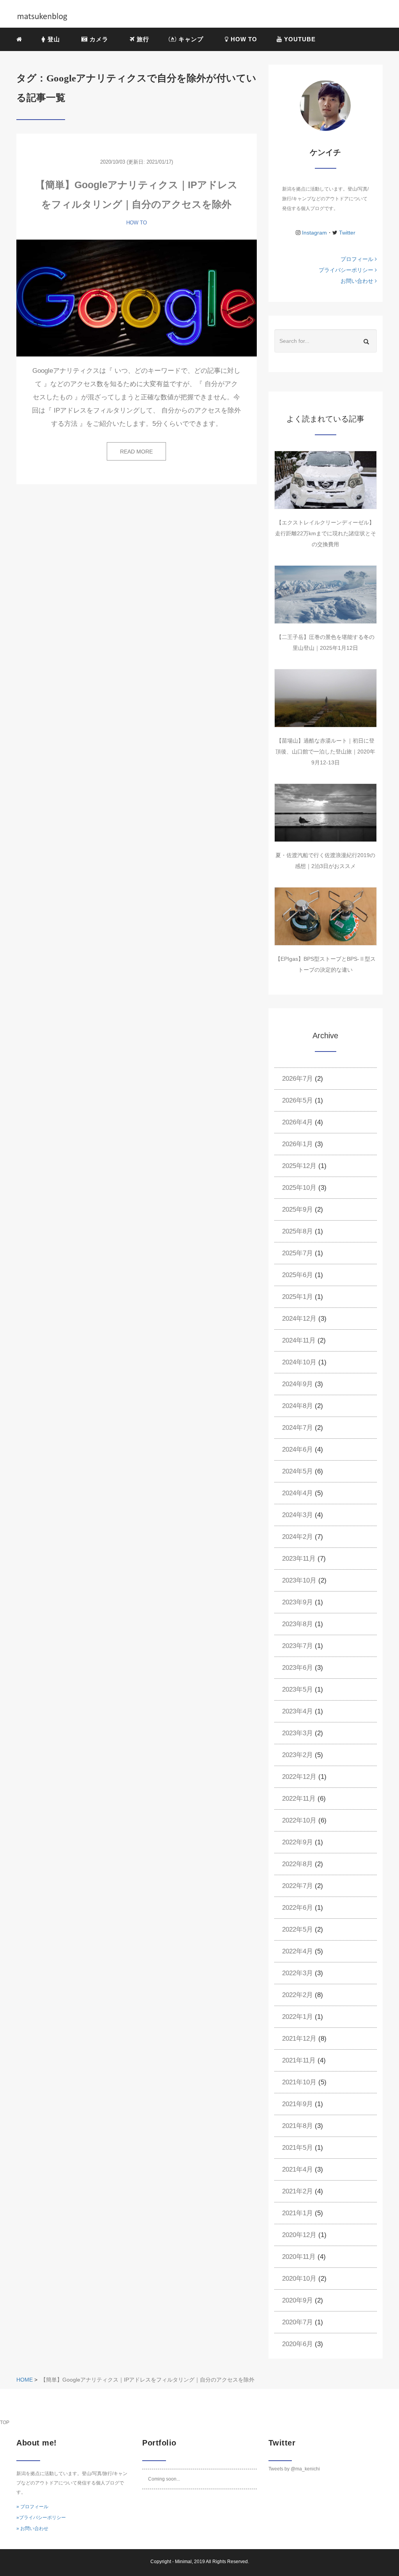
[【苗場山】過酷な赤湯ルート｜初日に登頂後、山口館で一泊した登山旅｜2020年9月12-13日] (326, 698)
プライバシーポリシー (347, 270)
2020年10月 (299, 2279)
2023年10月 (299, 1580)
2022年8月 (297, 1864)
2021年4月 (297, 2169)
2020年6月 (297, 2344)
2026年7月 (297, 1079)
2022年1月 (297, 2017)
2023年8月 (297, 1624)
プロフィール (358, 259)
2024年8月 (297, 1406)
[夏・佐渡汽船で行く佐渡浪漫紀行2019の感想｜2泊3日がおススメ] (326, 813)
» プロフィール (32, 2507)
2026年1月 (297, 1144)
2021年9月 (297, 2104)
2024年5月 (297, 1471)
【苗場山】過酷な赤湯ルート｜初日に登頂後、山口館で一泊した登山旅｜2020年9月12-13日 (325, 752)
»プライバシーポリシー (41, 2518)
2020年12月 (299, 2235)
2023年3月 (297, 1733)
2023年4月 (297, 1711)
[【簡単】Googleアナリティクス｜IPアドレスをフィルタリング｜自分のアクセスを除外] (137, 298)
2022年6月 (297, 1908)
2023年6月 (297, 1668)
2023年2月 (297, 1755)
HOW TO (243, 39)
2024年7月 (297, 1428)
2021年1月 (297, 2213)
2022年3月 (297, 1973)
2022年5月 (297, 1929)
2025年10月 (299, 1188)
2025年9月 (297, 1209)
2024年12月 (299, 1319)
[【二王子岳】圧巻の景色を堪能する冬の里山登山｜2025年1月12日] (326, 595)
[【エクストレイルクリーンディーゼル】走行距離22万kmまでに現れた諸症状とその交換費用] (326, 480)
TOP (5, 2422)
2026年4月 (297, 1122)
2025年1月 (297, 1297)
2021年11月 (299, 2060)
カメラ (99, 39)
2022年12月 (299, 1777)
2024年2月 (297, 1537)
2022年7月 (297, 1886)
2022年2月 (297, 1995)
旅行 (142, 39)
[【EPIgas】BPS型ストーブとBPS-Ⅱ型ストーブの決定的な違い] (326, 916)
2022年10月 (299, 1820)
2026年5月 (297, 1100)
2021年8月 (297, 2126)
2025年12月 (299, 1166)
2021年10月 (299, 2082)
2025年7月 (297, 1253)
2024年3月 (297, 1515)
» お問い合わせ (32, 2528)
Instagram (314, 233)
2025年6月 (297, 1275)
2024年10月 (299, 1362)
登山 (54, 39)
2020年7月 (297, 2322)
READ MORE (136, 452)
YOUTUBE (299, 39)
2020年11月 (299, 2257)
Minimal (183, 2562)
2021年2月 (297, 2191)
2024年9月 (297, 1384)
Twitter (346, 233)
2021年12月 (299, 2039)
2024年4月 (297, 1493)
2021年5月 (297, 2148)
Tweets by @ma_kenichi (294, 2469)
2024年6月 (297, 1449)
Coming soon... (164, 2479)
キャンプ (191, 39)
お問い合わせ (358, 281)
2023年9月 (297, 1602)
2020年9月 (297, 2300)
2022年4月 (297, 1951)
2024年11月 (299, 1340)
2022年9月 (297, 1842)
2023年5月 (297, 1689)
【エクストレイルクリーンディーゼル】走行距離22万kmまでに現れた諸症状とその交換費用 (326, 533)
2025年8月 (297, 1231)
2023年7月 (297, 1646)
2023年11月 (299, 1559)
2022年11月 (299, 1799)
